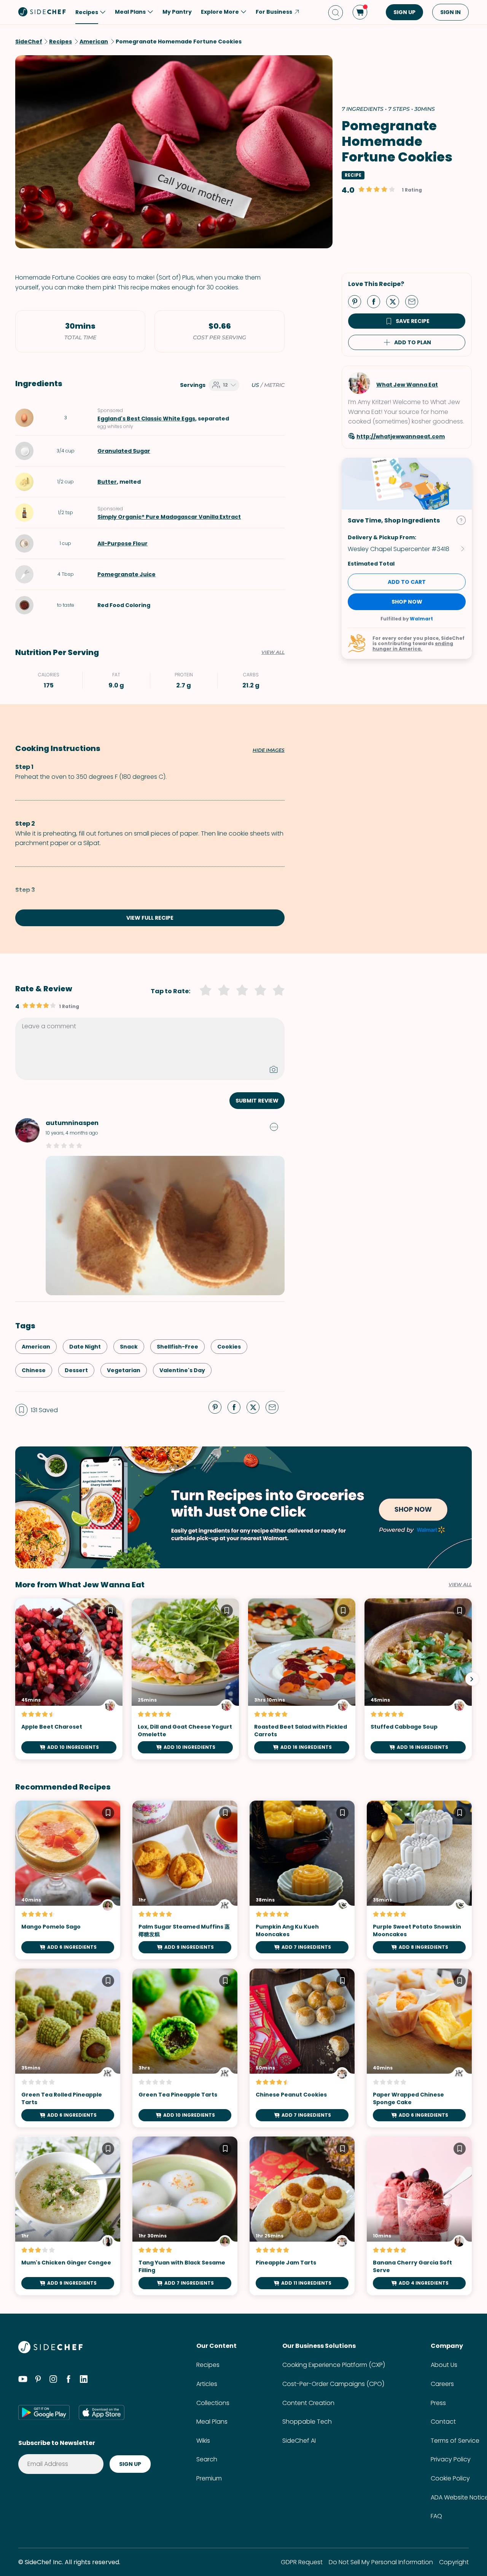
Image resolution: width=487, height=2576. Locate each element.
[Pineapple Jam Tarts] (302, 2216)
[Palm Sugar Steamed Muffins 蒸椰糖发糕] (185, 1880)
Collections (213, 2403)
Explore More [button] (220, 12)
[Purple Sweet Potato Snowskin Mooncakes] (419, 1880)
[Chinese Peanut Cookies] (302, 2048)
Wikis (203, 2441)
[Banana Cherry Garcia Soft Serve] (419, 2216)
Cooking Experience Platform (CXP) (334, 2365)
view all (460, 1585)
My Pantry (177, 12)
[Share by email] (415, 301)
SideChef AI (299, 2441)
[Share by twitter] (396, 301)
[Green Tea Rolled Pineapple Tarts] (68, 2048)
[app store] (102, 2412)
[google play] (44, 2412)
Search (207, 2459)
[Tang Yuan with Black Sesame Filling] (185, 2216)
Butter (107, 482)
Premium (209, 2478)
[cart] (360, 12)
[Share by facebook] (377, 301)
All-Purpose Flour (123, 543)
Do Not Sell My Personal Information (381, 2562)
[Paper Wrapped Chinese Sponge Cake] (419, 2048)
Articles (207, 2384)
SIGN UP (404, 12)
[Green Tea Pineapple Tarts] (185, 2048)
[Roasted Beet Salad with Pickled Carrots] (302, 1679)
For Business (274, 12)
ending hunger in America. (413, 646)
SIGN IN (450, 12)
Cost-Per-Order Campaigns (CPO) (333, 2384)
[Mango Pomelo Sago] (68, 1880)
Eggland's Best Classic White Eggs (146, 419)
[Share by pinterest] (358, 301)
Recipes (208, 2365)
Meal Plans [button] (130, 12)
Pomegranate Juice (127, 574)
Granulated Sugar (124, 451)
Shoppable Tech (307, 2422)
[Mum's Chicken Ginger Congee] (68, 2216)
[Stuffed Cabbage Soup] (418, 1679)
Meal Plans (212, 2422)
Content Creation (308, 2403)
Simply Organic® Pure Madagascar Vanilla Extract (169, 517)
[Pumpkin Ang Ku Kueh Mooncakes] (302, 1880)
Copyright (454, 2562)
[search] (336, 12)
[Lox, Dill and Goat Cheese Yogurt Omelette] (185, 1679)
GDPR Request (302, 2562)
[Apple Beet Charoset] (69, 1679)
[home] (42, 11)
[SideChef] (50, 2351)
